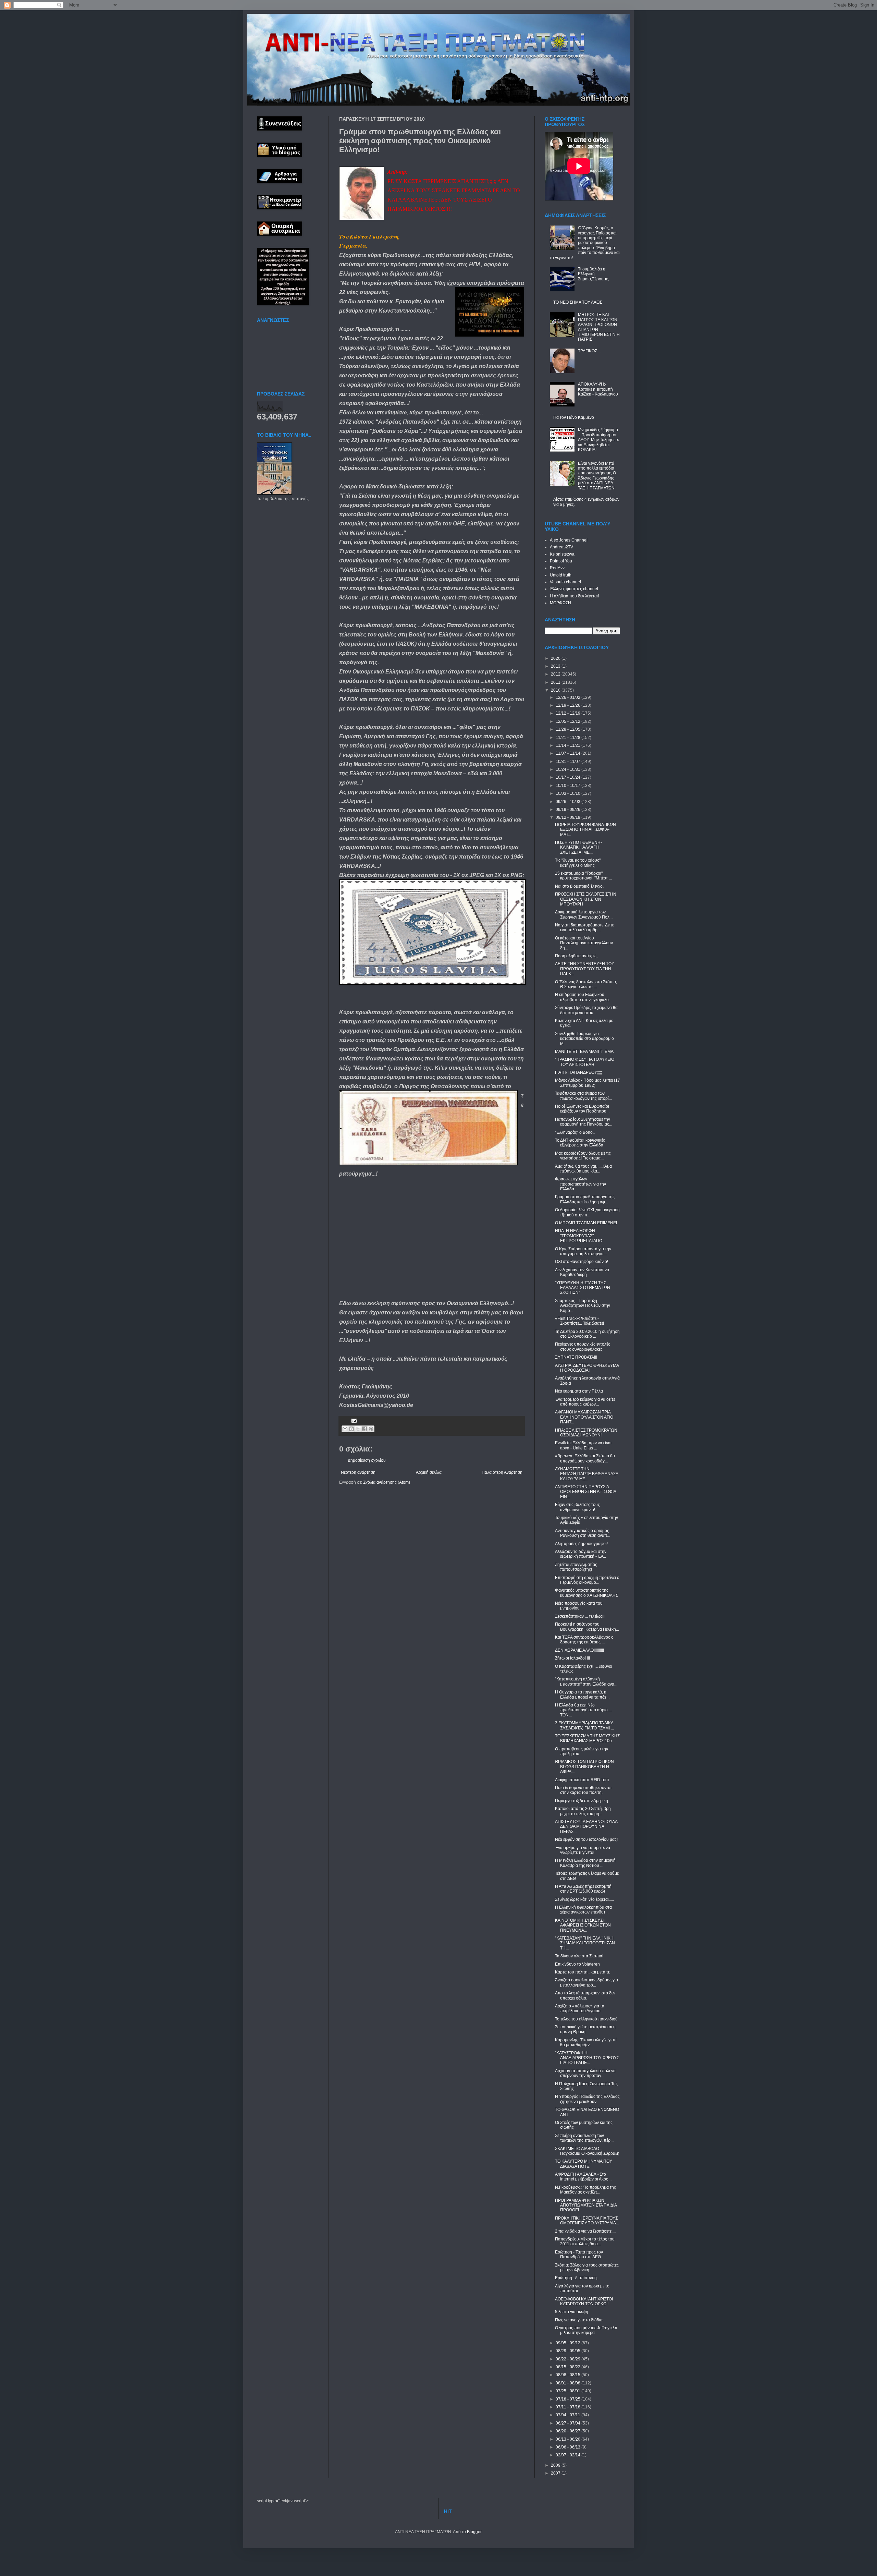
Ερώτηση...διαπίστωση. (576, 2278)
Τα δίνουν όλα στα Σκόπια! (579, 1956)
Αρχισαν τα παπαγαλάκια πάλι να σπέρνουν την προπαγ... (585, 2073)
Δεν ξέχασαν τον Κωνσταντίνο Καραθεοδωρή (582, 1272)
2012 (556, 674)
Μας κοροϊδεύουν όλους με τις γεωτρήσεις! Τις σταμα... (583, 1156)
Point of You (561, 561)
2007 (556, 2473)
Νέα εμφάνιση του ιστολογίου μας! (586, 1839)
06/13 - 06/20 (569, 2439)
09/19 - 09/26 (569, 810)
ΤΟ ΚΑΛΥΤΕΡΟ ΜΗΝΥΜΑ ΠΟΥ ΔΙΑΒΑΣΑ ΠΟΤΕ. (584, 2164)
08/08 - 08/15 (569, 2375)
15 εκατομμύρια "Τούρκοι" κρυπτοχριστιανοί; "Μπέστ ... (583, 876)
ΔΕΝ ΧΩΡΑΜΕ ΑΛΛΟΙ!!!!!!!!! (579, 1650)
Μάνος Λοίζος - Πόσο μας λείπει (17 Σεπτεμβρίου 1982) (588, 1083)
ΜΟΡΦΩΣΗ (560, 603)
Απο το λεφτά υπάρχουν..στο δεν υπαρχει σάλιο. (585, 1995)
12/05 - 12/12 (569, 721)
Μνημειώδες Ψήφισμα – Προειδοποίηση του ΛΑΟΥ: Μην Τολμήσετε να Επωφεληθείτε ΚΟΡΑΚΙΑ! (598, 440)
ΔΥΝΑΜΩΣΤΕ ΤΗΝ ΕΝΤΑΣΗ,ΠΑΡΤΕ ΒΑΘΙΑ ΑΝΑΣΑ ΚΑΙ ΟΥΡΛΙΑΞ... (586, 1474)
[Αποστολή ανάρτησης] (353, 1420)
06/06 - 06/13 (569, 2447)
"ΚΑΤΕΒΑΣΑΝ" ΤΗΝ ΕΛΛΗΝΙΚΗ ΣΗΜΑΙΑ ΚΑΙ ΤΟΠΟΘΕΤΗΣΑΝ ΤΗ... (585, 1943)
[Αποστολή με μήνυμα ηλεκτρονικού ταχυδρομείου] (345, 1429)
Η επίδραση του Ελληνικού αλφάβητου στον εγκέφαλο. (582, 997)
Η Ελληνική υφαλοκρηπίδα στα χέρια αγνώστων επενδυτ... (583, 1910)
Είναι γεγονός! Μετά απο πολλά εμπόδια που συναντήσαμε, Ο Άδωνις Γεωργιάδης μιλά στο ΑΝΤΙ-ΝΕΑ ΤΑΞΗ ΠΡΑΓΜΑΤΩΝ (597, 476)
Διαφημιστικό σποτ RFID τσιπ (582, 1780)
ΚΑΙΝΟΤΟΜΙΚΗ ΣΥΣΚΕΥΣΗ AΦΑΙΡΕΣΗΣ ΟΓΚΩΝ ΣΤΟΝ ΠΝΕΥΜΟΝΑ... (583, 1925)
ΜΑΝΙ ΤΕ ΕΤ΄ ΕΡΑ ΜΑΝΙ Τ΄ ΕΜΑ (584, 1052)
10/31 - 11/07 (569, 762)
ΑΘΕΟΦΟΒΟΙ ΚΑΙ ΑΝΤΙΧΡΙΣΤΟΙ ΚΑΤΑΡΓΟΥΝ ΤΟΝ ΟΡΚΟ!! (584, 2301)
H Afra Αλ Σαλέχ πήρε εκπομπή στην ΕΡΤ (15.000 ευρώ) (583, 1889)
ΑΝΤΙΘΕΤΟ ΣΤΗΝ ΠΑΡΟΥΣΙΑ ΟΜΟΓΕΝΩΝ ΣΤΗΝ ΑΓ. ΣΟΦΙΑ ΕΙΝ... (585, 1492)
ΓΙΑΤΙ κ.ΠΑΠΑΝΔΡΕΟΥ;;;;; (578, 1072)
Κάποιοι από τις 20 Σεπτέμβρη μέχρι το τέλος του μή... (583, 1811)
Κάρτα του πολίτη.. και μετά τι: (583, 1972)
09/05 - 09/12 (569, 2343)
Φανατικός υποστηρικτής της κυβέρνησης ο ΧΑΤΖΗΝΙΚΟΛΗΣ (586, 1593)
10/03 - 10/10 (569, 793)
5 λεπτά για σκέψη (572, 2312)
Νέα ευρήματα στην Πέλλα (579, 1391)
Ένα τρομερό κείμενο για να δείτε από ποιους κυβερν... (585, 1402)
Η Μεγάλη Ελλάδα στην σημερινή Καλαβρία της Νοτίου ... (585, 1863)
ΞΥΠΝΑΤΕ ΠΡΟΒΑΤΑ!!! (576, 1357)
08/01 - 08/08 (569, 2383)
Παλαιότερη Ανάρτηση (502, 1472)
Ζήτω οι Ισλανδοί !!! (572, 1658)
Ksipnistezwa (562, 554)
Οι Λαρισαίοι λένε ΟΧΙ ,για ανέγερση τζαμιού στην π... (587, 1212)
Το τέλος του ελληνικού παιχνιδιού (586, 2019)
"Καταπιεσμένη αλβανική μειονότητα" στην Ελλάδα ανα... (586, 1681)
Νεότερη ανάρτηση (358, 1472)
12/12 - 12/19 (569, 713)
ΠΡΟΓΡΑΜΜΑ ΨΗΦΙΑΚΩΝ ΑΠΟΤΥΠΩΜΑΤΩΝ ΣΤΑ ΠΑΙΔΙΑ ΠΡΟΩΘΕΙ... (586, 2205)
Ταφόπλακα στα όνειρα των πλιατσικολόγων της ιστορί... (583, 1096)
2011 (556, 682)
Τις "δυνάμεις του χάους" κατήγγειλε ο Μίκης (578, 863)
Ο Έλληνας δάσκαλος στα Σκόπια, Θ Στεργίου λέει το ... (586, 984)
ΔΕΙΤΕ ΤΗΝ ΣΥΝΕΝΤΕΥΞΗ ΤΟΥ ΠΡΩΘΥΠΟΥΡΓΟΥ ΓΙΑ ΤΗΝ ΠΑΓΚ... (585, 969)
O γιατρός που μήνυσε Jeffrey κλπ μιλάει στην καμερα (586, 2330)
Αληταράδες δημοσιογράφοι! (581, 1544)
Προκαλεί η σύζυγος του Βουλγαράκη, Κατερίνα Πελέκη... (587, 1627)
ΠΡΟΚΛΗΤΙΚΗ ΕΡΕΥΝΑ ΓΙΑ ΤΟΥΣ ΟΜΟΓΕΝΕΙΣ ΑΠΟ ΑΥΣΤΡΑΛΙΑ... (587, 2221)
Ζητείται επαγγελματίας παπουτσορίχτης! (576, 1567)
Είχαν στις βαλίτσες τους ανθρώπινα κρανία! (577, 1507)
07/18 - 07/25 (569, 2399)
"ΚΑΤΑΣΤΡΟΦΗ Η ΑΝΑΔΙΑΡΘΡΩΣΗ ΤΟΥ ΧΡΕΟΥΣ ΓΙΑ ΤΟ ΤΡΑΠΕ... (587, 2058)
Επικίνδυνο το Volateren (577, 1964)
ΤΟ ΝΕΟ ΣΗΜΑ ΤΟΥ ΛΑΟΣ (578, 302)
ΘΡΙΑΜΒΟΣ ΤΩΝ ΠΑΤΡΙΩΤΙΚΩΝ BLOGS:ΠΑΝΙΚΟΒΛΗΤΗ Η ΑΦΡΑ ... (584, 1767)
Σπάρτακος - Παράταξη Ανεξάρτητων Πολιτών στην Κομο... (583, 1306)
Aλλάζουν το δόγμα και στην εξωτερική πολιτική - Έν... (581, 1554)
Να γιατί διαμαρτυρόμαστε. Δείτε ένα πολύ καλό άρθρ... (584, 927)
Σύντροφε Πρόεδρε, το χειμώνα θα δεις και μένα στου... (586, 1010)
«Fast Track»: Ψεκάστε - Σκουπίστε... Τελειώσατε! (579, 1321)
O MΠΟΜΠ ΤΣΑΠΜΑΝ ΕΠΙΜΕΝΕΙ (586, 1223)
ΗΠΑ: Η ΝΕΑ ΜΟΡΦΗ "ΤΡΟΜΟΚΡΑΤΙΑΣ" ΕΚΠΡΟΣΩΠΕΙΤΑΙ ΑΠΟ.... (581, 1236)
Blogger (474, 2532)
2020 (556, 658)
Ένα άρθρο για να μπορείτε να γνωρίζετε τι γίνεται (583, 1850)
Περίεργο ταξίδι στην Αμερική (582, 1801)
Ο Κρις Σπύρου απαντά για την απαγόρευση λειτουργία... (583, 1251)
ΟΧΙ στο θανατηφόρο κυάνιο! (582, 1262)
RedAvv (557, 568)
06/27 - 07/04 (569, 2423)
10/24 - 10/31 (569, 769)
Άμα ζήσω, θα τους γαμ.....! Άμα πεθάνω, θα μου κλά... (583, 1169)
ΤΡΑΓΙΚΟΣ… (590, 351)
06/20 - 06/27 (569, 2431)
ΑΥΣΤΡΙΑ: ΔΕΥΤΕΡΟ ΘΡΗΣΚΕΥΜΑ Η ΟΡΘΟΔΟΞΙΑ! (587, 1368)
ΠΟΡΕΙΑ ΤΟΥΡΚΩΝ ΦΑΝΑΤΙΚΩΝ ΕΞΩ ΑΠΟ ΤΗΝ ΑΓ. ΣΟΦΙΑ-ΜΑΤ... (585, 830)
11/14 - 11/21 (569, 745)
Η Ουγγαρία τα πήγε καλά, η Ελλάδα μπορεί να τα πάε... (582, 1694)
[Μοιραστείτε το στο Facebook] (365, 1429)
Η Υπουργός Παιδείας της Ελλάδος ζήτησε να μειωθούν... (587, 2099)
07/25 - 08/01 (569, 2391)
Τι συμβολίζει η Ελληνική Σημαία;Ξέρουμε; (593, 274)
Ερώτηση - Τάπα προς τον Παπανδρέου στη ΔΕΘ (579, 2255)
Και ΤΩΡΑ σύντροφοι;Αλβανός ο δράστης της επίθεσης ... (584, 1640)
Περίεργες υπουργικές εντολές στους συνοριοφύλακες (583, 1347)
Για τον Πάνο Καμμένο (574, 417)
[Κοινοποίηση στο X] (358, 1429)
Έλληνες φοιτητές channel (574, 589)
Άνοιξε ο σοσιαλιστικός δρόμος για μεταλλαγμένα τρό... (586, 1982)
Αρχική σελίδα (429, 1472)
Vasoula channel (565, 582)
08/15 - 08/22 (569, 2367)
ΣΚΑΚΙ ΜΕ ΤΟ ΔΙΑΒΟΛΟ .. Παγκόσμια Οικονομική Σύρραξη (587, 2151)
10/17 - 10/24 (569, 777)
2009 (556, 2465)
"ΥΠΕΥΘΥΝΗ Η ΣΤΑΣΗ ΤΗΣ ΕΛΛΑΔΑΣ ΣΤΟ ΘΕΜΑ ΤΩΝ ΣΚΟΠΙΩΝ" (583, 1288)
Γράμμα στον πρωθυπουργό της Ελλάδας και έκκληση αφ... (585, 1199)
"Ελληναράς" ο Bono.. (575, 1132)
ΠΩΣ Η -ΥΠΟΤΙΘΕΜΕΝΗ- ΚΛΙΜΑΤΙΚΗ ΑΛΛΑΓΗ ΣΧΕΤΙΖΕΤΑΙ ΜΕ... (578, 847)
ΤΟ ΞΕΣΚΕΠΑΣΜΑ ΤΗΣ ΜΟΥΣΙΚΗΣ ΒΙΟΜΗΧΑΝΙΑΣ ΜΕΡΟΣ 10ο (587, 1738)
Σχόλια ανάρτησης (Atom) (387, 1482)
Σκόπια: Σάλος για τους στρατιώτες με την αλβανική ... (587, 2268)
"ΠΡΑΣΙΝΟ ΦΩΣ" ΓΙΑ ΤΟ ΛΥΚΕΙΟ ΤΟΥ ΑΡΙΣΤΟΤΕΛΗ (585, 1062)
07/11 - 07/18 (569, 2407)
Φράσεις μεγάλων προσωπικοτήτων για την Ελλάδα (580, 1184)
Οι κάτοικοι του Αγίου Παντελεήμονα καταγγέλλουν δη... (584, 943)
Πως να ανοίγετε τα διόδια (579, 2320)
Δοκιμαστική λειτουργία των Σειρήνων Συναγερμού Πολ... (584, 914)
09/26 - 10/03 (569, 802)
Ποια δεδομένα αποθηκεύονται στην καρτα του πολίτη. (583, 1790)
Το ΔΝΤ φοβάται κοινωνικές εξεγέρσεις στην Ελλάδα (580, 1143)
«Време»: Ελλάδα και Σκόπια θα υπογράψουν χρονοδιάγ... (585, 1458)
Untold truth (561, 575)
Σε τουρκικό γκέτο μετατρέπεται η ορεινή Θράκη (585, 2029)
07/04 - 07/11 (569, 2415)
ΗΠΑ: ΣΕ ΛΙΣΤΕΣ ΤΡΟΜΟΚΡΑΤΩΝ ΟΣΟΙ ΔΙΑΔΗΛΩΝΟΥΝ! (586, 1433)
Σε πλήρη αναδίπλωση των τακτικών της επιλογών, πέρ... (584, 2138)
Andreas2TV (561, 547)
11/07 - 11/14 (569, 753)
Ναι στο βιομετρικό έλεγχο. (579, 886)
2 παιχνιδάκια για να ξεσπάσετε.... (585, 2231)
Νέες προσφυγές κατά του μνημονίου (579, 1606)
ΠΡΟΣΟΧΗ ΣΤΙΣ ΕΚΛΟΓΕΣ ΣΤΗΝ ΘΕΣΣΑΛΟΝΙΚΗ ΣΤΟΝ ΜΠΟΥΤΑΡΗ (586, 899)
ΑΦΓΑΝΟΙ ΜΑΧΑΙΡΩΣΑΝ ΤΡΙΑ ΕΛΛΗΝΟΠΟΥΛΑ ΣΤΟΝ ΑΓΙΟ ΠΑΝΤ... (584, 1417)
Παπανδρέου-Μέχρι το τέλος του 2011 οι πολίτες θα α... (585, 2241)
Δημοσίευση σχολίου (367, 1460)
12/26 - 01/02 (569, 697)
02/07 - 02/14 (569, 2455)
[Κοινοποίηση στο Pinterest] (371, 1429)
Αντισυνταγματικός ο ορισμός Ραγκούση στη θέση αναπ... (583, 1533)
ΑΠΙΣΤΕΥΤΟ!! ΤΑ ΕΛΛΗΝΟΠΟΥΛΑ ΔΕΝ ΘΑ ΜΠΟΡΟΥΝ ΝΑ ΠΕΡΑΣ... (586, 1827)
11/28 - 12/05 (569, 729)
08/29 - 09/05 (569, 2351)
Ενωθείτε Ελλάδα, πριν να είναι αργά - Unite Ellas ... (583, 1445)
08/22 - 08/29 (569, 2359)
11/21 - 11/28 (569, 738)
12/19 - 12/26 (569, 705)
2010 (556, 690)
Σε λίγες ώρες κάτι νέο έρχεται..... (584, 1899)
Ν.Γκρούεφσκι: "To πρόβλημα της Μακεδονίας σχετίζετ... (585, 2190)
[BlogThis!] (351, 1429)
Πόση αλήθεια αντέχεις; (576, 956)
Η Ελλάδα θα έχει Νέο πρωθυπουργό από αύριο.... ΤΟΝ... (583, 1710)
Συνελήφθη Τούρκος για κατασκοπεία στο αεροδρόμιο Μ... (584, 1039)
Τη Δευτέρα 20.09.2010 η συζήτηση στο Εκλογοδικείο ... (587, 1334)
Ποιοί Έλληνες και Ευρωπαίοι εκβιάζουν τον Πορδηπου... (582, 1109)
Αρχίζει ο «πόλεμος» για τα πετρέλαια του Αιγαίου (580, 2008)
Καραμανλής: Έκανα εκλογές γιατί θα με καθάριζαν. (586, 2042)
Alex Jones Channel (569, 540)
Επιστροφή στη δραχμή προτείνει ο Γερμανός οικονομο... (587, 1580)
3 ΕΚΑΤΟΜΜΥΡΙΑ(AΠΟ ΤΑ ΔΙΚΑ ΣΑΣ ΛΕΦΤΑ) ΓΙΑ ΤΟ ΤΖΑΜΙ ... (584, 1725)
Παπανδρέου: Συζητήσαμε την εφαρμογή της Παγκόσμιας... (584, 1122)
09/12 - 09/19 (569, 817)
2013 (556, 666)
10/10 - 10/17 (569, 786)
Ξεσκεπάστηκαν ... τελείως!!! (580, 1616)
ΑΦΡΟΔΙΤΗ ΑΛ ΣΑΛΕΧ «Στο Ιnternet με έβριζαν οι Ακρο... (583, 2177)
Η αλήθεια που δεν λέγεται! (574, 596)
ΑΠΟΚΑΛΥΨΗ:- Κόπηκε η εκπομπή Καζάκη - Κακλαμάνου (598, 389)
